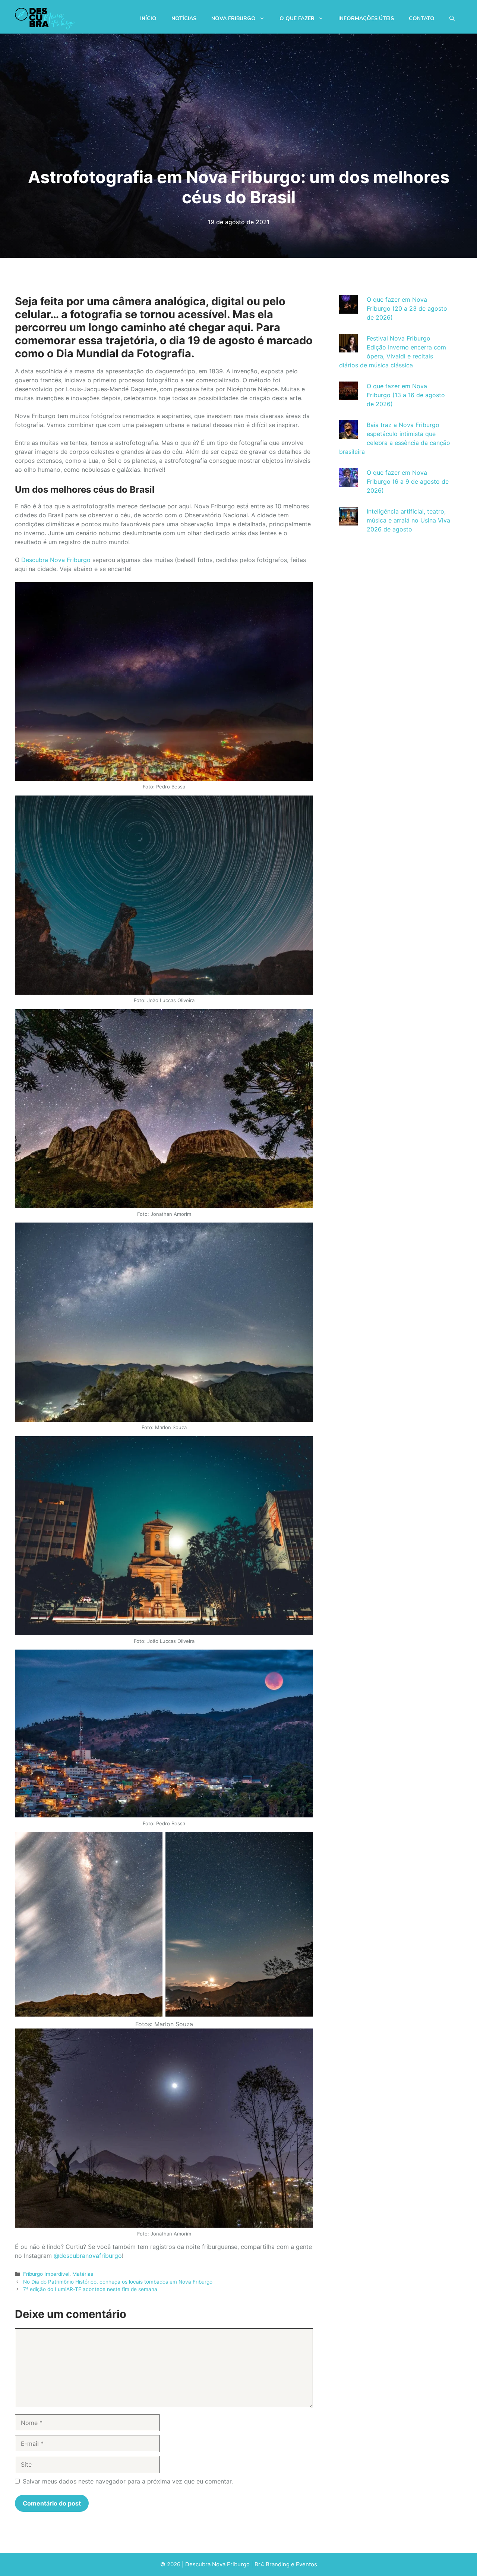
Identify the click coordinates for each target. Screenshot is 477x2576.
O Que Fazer (297, 18)
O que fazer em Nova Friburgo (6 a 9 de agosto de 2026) (408, 481)
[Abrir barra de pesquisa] (452, 19)
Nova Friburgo (233, 18)
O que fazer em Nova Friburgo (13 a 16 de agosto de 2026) (406, 395)
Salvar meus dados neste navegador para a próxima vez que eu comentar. (128, 2481)
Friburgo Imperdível (46, 2274)
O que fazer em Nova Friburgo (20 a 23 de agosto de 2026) (407, 308)
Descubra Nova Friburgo (56, 560)
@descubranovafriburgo (88, 2256)
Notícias (184, 18)
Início (148, 18)
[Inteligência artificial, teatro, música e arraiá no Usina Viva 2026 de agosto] (348, 521)
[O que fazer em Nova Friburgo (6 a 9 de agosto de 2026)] (348, 482)
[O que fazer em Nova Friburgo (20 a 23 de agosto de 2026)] (348, 309)
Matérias (83, 2274)
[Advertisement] (395, 672)
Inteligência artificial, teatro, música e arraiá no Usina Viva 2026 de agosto (408, 520)
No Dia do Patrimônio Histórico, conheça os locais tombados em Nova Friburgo (118, 2282)
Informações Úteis (366, 18)
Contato (422, 18)
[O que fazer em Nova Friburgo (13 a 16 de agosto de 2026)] (348, 396)
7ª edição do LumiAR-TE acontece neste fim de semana (90, 2289)
